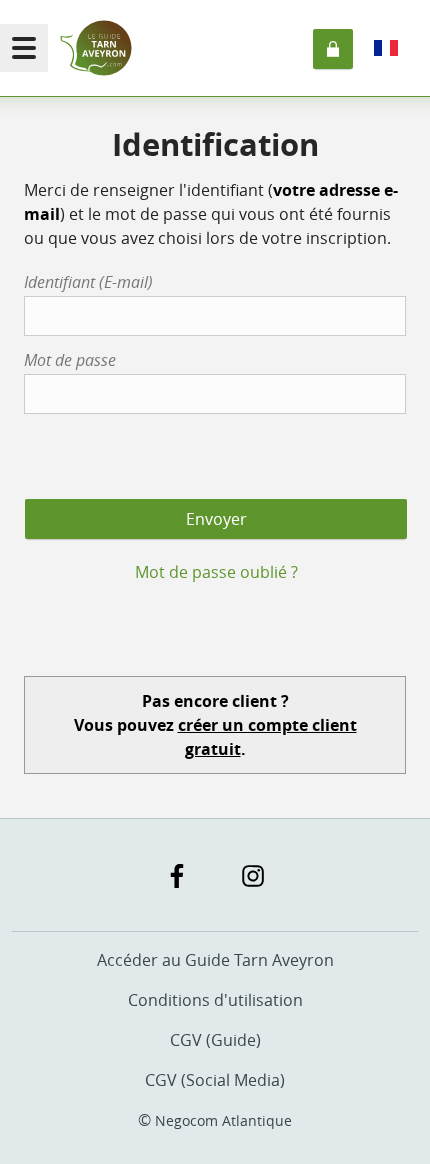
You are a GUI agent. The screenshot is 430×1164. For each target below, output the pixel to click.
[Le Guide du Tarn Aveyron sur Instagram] (253, 876)
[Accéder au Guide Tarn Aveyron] (96, 48)
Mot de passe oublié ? (216, 572)
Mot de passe (70, 360)
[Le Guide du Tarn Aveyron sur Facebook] (177, 876)
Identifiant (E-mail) (88, 282)
